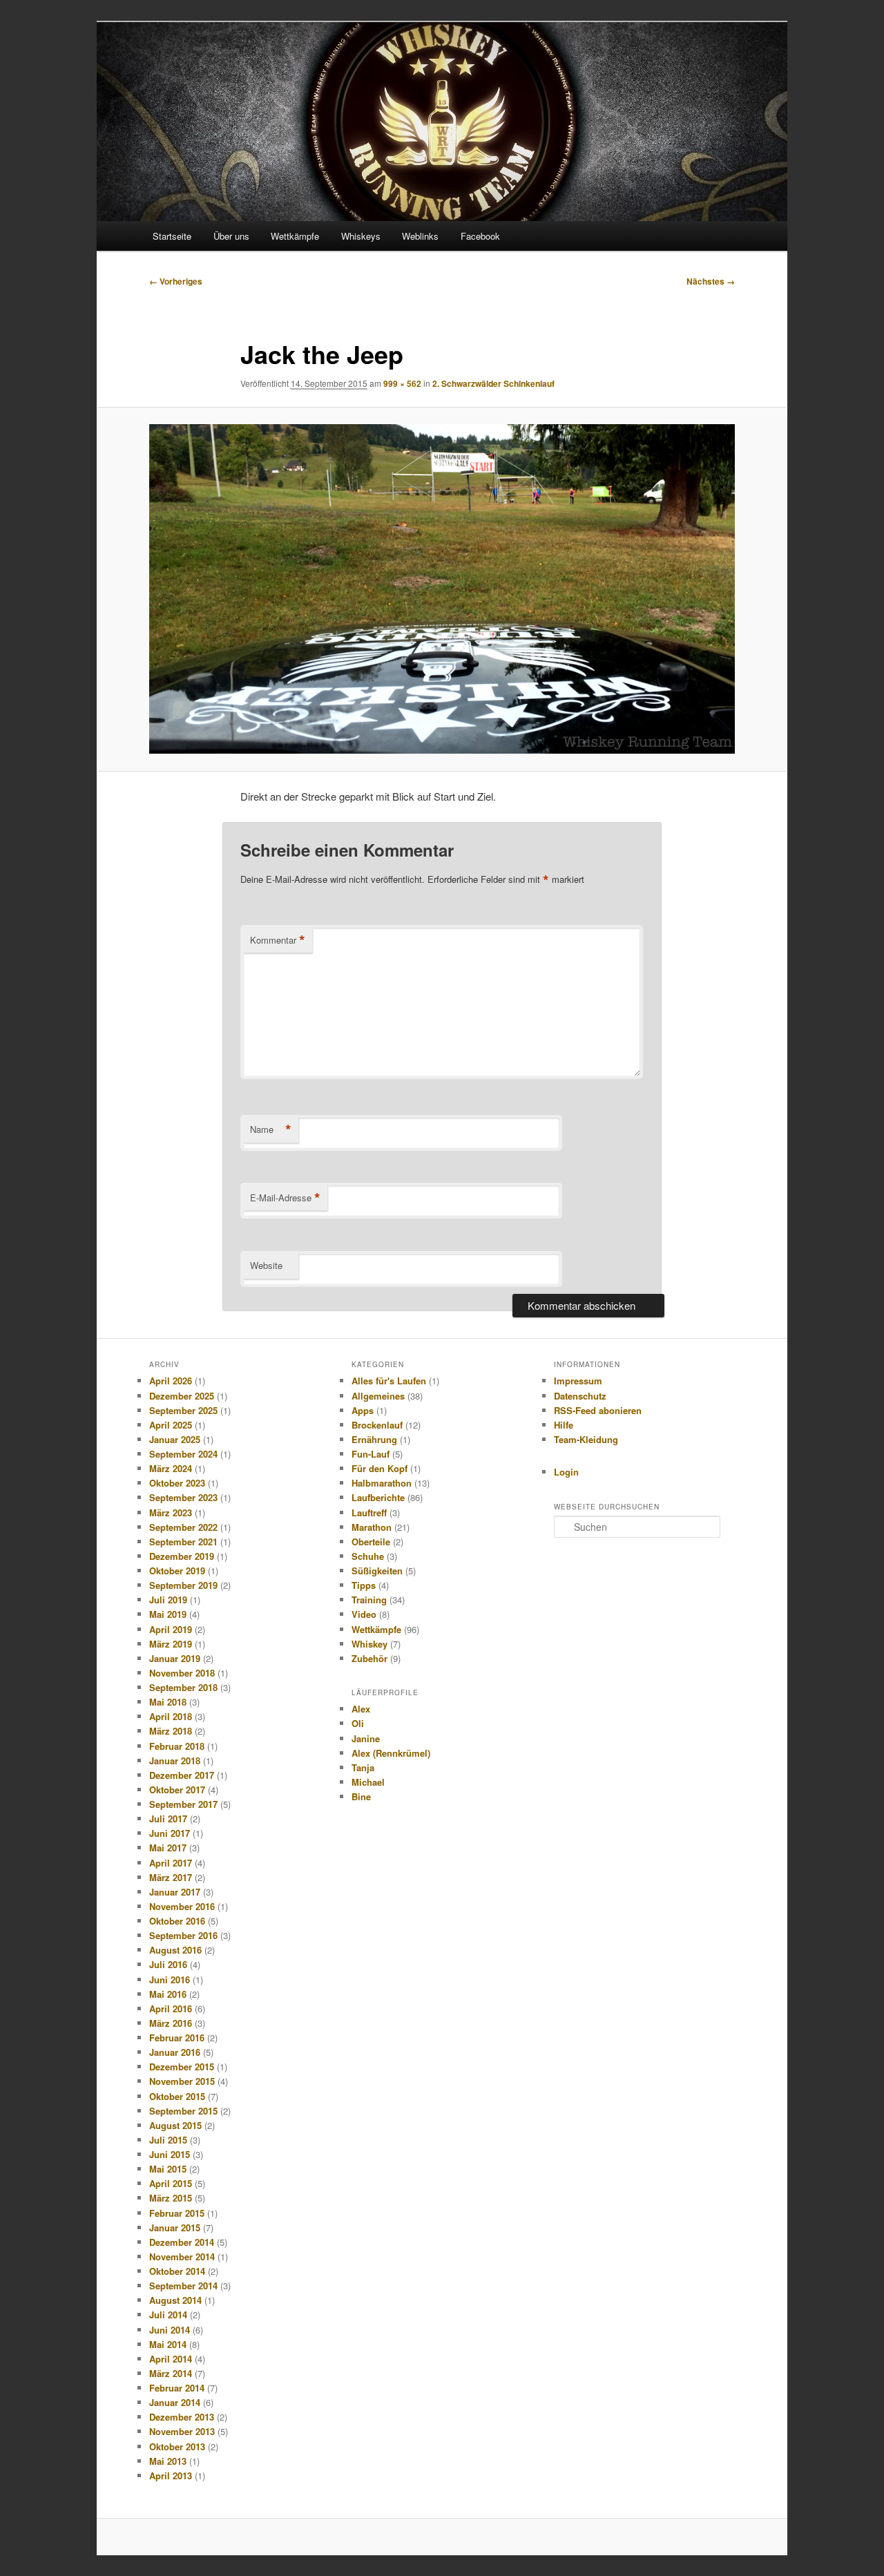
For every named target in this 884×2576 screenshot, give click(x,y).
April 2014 (171, 2359)
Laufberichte (378, 1497)
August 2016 (175, 1950)
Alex (361, 1709)
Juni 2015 (170, 2154)
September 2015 (183, 2111)
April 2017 (171, 1863)
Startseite (172, 236)
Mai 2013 (168, 2461)
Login (566, 1472)
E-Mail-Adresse (285, 1198)
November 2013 (182, 2431)
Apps (363, 1410)
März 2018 (171, 1731)
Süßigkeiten (377, 1571)
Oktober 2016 (177, 1921)
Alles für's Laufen (389, 1381)
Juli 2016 (168, 1964)
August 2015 (175, 2125)
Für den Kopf (379, 1468)
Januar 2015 (175, 2227)
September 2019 (183, 1585)
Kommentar (278, 940)
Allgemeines (378, 1396)
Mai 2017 (168, 1848)
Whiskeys (361, 236)
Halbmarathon (382, 1483)
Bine (361, 1796)
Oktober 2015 (177, 2096)
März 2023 (171, 1513)
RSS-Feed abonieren (598, 1410)
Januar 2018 (175, 1761)
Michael (368, 1782)
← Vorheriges (176, 281)
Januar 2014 (175, 2402)
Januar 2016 (175, 2052)
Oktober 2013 (177, 2446)
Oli (358, 1723)
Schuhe (368, 1556)
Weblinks (420, 236)
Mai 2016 (168, 1994)
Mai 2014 (168, 2344)
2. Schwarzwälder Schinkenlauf (493, 383)
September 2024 (183, 1454)
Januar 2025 (175, 1439)
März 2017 (171, 1877)
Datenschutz (580, 1396)
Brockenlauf (377, 1425)
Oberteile (371, 1542)
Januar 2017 (175, 1892)
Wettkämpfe (295, 236)
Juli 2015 (168, 2140)
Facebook (480, 236)
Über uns (231, 236)
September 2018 (183, 1687)
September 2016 (183, 1935)
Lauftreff (369, 1513)
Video (364, 1614)
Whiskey (369, 1644)
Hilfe (564, 1425)
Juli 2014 (168, 2315)
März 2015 (171, 2198)
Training (369, 1600)
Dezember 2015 (182, 2067)
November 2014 (182, 2257)
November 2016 (182, 1906)
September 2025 (183, 1410)
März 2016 (171, 2023)
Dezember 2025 (182, 1396)
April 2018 (171, 1716)
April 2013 (171, 2475)
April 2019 (171, 1629)
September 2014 (183, 2286)
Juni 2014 (170, 2330)
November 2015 (182, 2081)
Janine (366, 1738)
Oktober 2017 (177, 1790)
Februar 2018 (177, 1746)
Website (266, 1265)
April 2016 (171, 2009)
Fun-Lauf (371, 1454)
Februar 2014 (177, 2388)
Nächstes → (711, 281)
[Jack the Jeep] (442, 589)
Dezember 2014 (182, 2242)
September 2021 (183, 1542)
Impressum (578, 1381)
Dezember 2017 (182, 1775)
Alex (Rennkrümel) (391, 1753)
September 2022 (183, 1527)
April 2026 (171, 1381)
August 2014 (175, 2300)
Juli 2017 (168, 1819)
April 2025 (171, 1425)
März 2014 (171, 2373)
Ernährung (374, 1439)
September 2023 (183, 1497)
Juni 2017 (170, 1833)
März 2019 (171, 1644)
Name (271, 1129)
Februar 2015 (177, 2213)
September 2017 (183, 1804)
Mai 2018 (168, 1702)
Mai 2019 (168, 1614)
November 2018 (182, 1673)
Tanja (363, 1767)
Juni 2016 (170, 1979)
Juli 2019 (168, 1600)
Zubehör (369, 1658)
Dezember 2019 (182, 1556)
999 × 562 (402, 383)
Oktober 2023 (177, 1483)
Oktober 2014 (177, 2271)
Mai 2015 (168, 2169)
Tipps (364, 1585)
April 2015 (171, 2183)
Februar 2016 (177, 2038)
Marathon (372, 1527)
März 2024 (171, 1468)
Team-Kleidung (586, 1439)
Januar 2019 (175, 1658)
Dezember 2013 (182, 2417)
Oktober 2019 (177, 1571)
